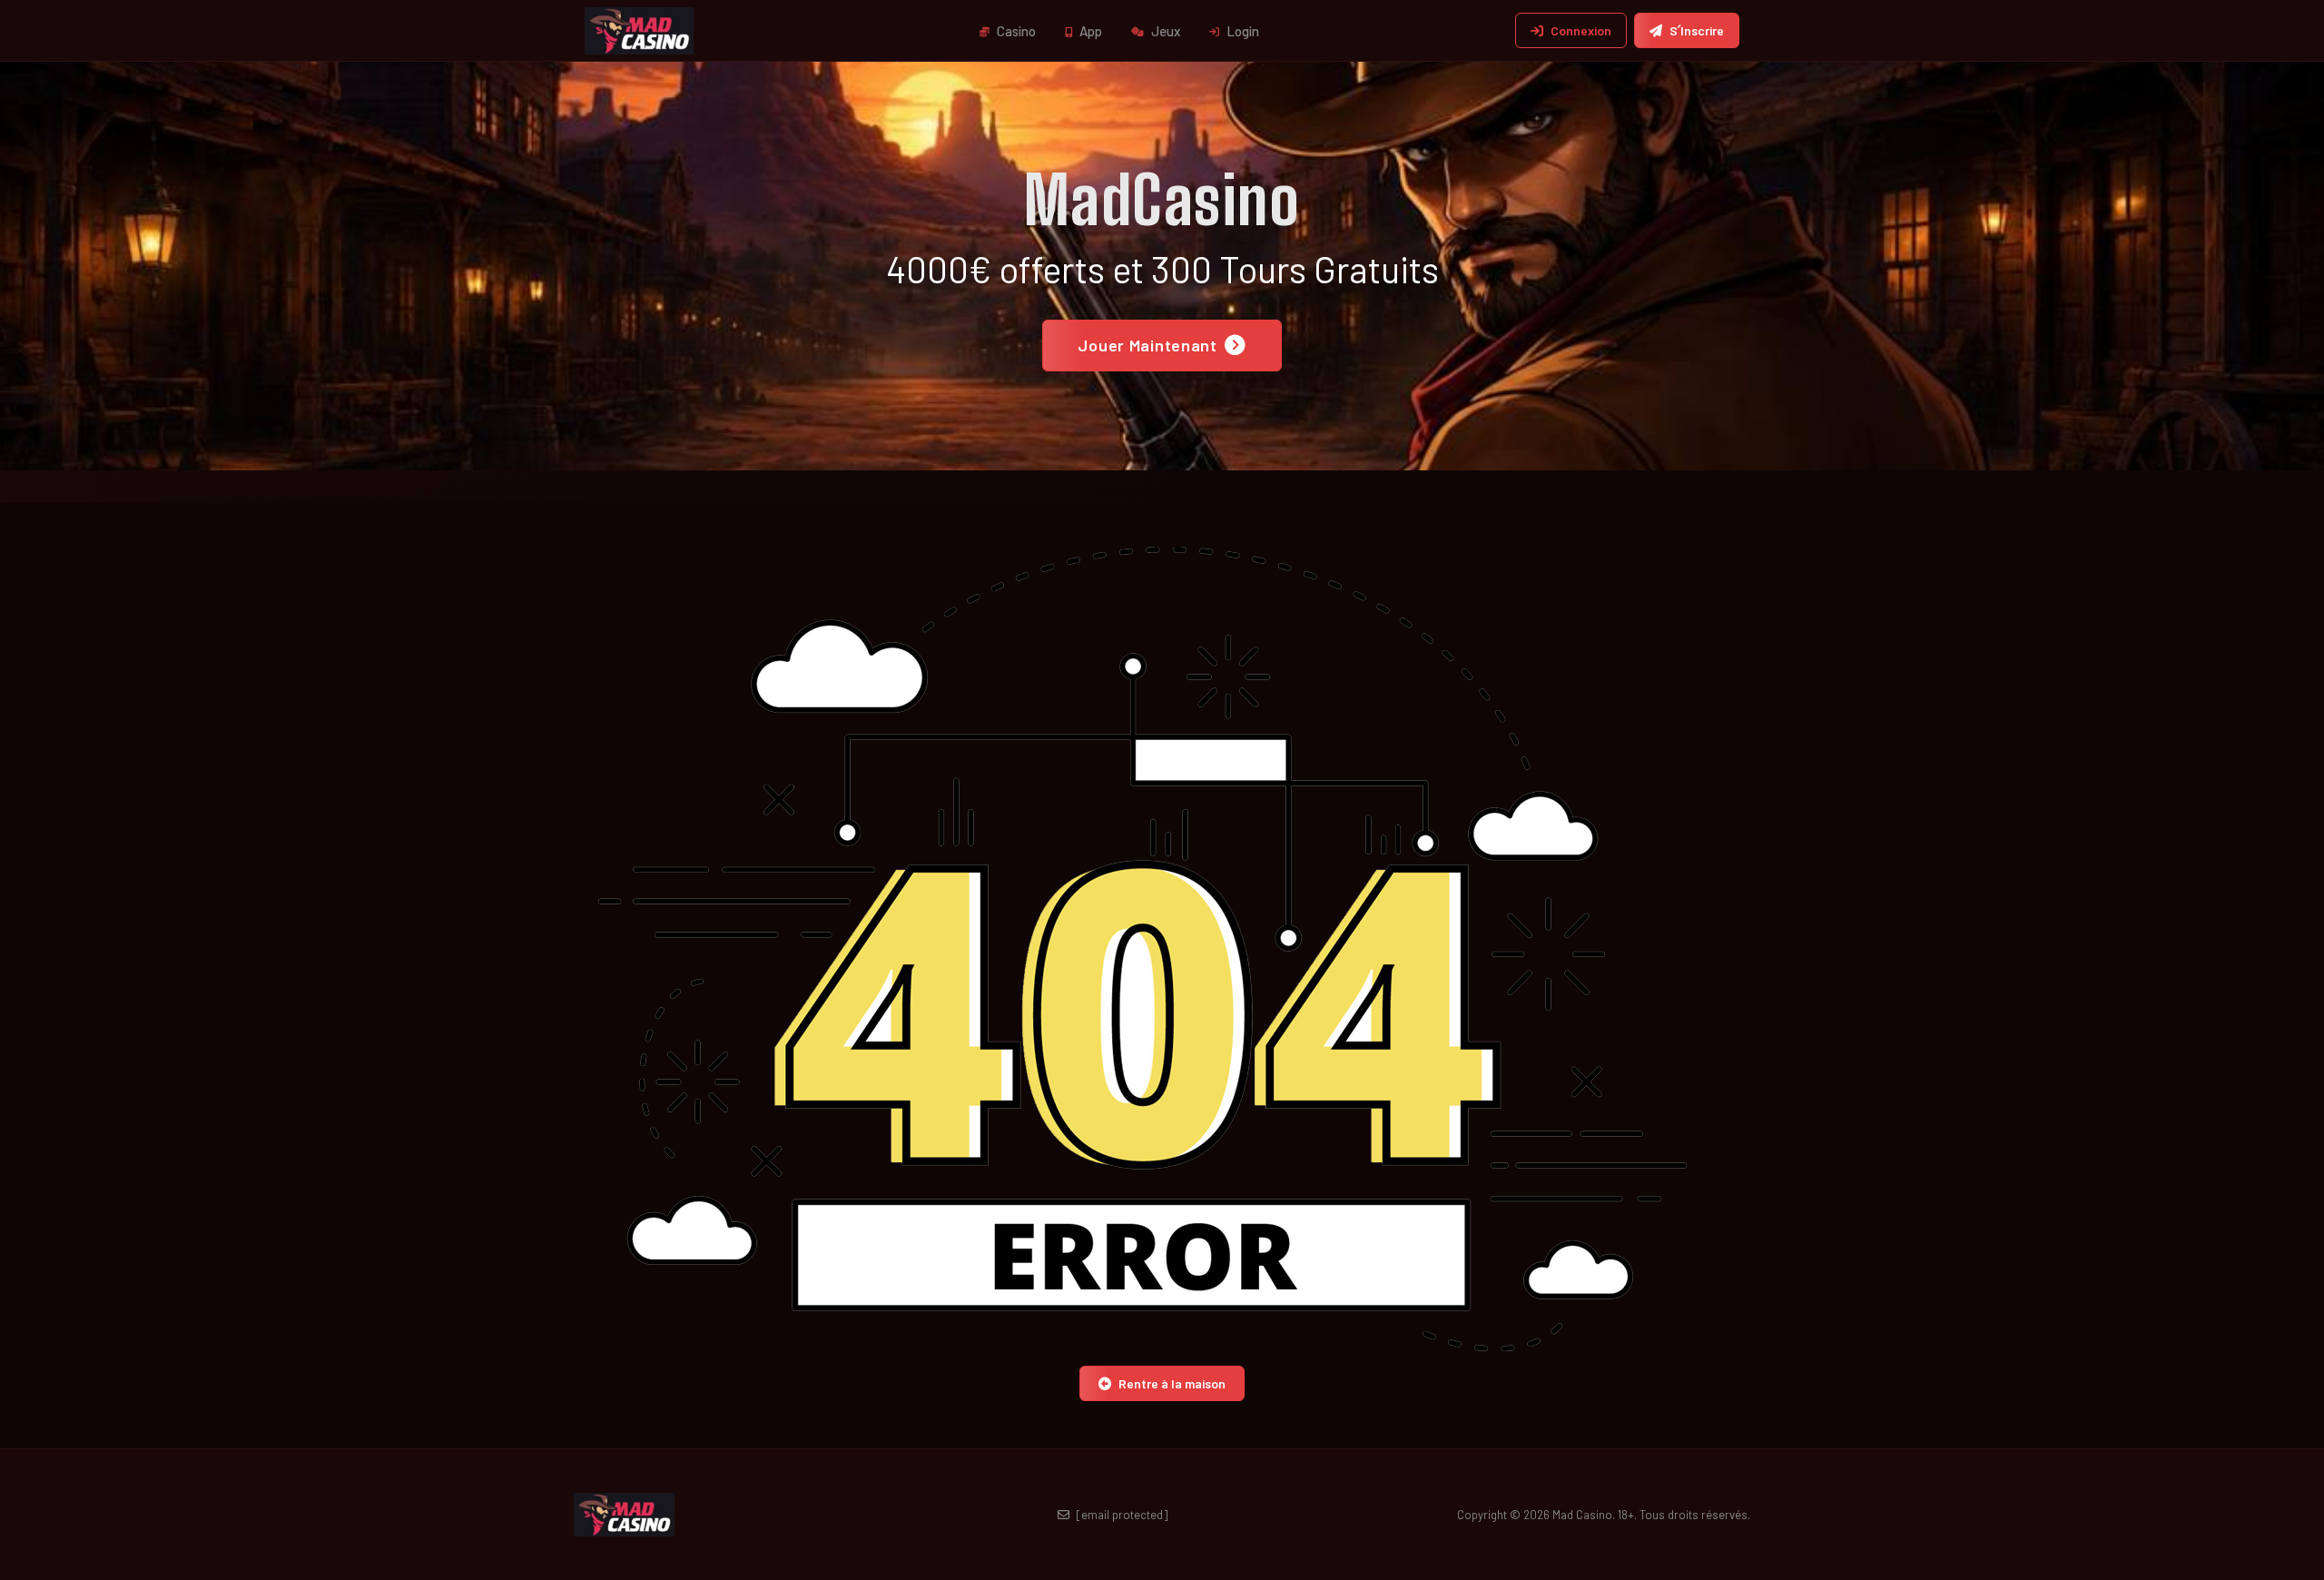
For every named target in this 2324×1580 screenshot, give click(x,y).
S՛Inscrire (1697, 30)
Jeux (1164, 31)
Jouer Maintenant (1147, 345)
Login (1241, 31)
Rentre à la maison (1172, 1383)
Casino (1015, 31)
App (1089, 31)
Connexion (1581, 30)
